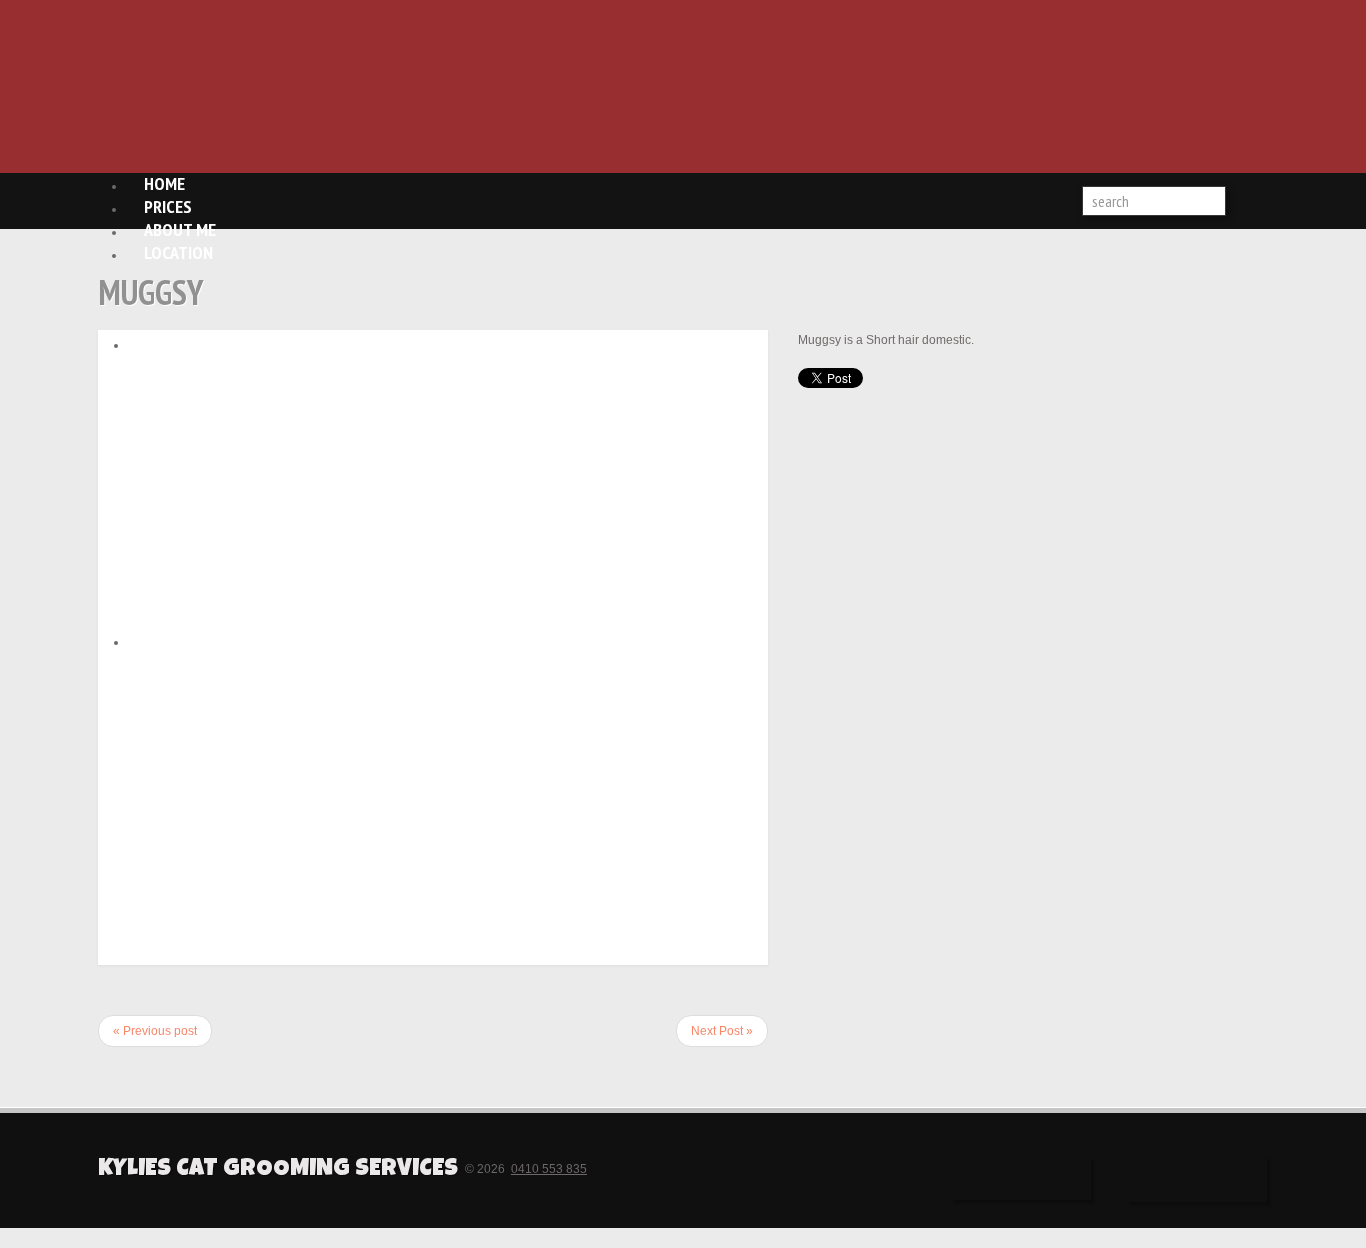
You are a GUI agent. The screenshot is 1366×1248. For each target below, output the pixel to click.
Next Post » (722, 1031)
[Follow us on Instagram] (1197, 1179)
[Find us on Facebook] (1021, 1179)
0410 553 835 (549, 1169)
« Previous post (155, 1031)
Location (178, 252)
